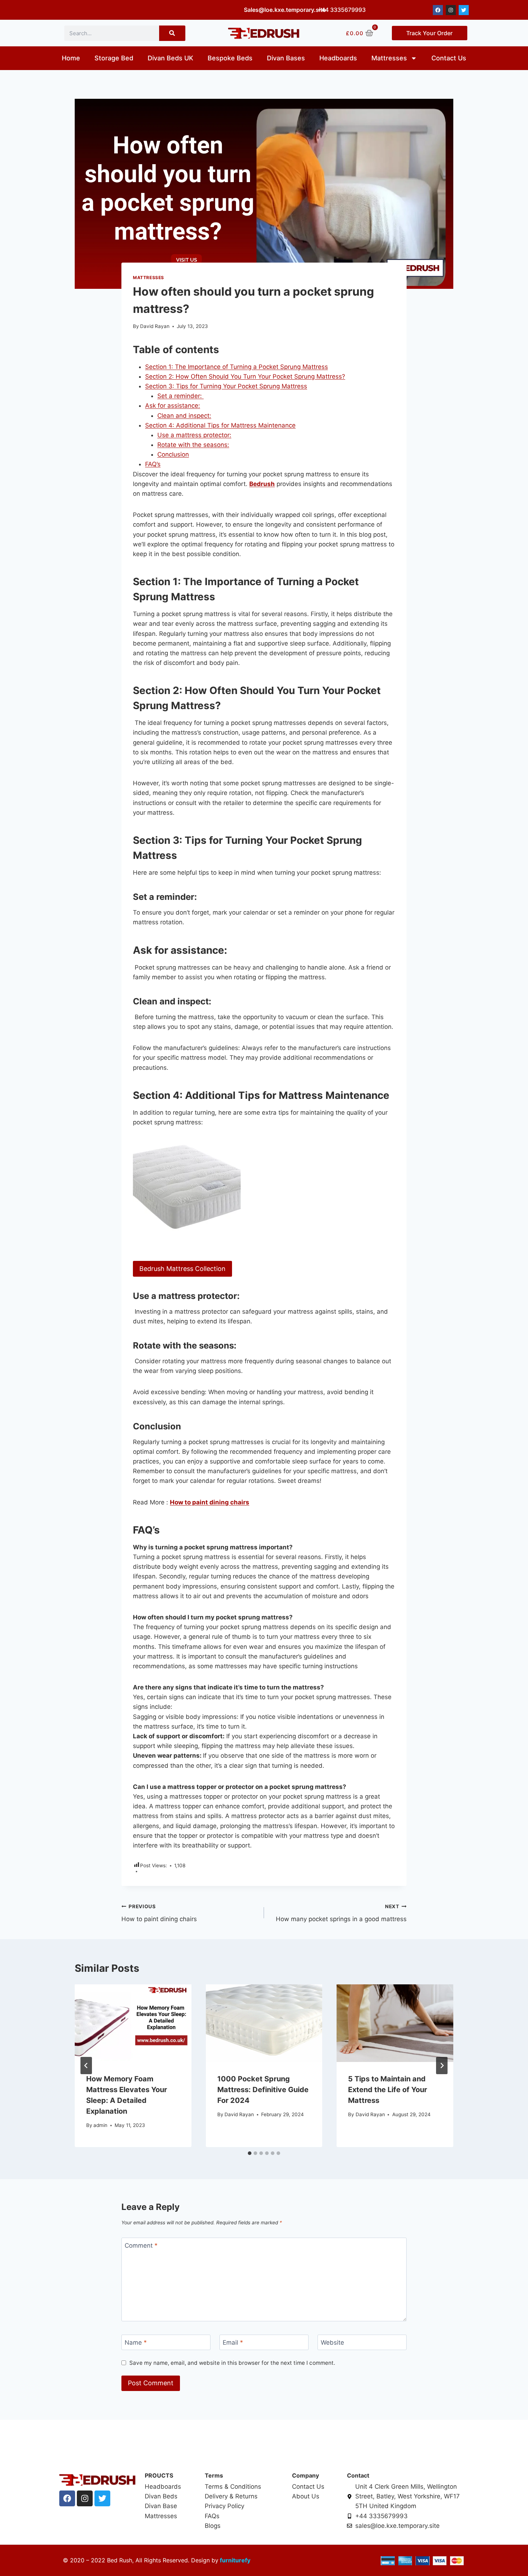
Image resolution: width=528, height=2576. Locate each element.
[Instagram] (451, 10)
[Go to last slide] (86, 2066)
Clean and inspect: (184, 416)
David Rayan (155, 326)
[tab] (250, 2153)
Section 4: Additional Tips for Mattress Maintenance (220, 425)
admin (100, 2125)
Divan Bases (286, 58)
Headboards (338, 58)
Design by (204, 2560)
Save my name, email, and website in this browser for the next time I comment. (232, 2363)
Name (136, 2343)
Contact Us (449, 58)
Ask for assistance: (173, 406)
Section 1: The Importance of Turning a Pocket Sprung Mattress (237, 367)
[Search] (172, 33)
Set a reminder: (180, 396)
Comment (141, 2246)
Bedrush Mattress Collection (182, 1269)
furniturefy (234, 2560)
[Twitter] (464, 10)
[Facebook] (438, 10)
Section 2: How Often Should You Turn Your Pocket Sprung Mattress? (245, 376)
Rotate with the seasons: (193, 445)
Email (233, 2343)
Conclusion (173, 454)
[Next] (442, 2066)
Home (71, 58)
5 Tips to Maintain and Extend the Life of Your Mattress (388, 2090)
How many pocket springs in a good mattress (341, 1913)
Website (332, 2343)
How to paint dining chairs (159, 1913)
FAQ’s (153, 464)
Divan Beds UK (170, 58)
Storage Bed (114, 58)
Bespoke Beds (230, 58)
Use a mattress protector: (194, 435)
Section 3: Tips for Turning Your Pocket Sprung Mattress (226, 386)
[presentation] (133, 2023)
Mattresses (389, 58)
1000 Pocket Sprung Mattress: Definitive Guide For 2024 (263, 2090)
